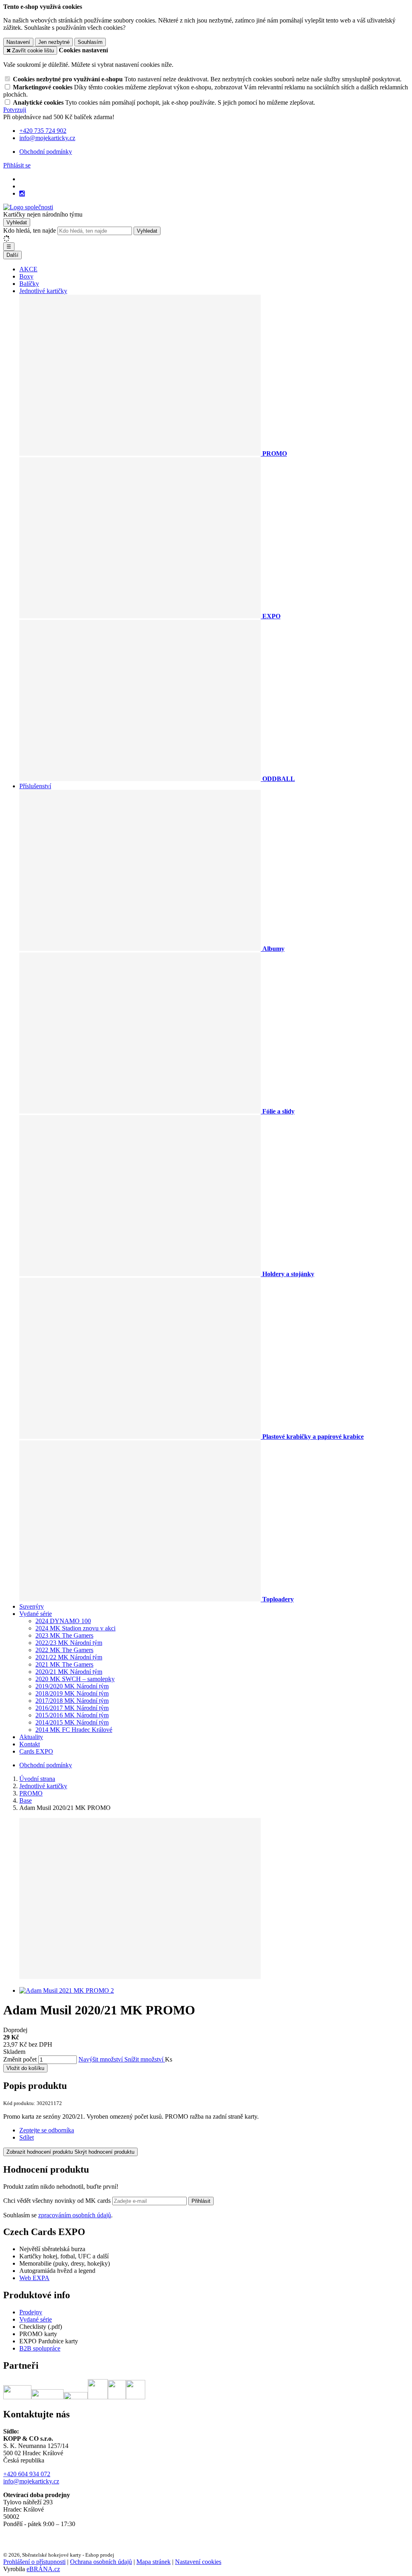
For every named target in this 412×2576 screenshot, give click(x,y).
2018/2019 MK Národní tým (72, 1693)
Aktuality (31, 1737)
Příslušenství (35, 786)
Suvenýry (32, 1606)
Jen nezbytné (54, 42)
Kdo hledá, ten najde (30, 230)
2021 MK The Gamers (64, 1664)
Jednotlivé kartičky (43, 291)
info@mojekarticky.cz (31, 2481)
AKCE (28, 269)
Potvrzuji (15, 110)
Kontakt (30, 1744)
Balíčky (29, 284)
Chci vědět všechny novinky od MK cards (58, 2201)
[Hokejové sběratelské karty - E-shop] (28, 207)
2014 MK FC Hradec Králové (74, 1730)
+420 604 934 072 (27, 2474)
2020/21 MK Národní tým (69, 1672)
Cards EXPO (36, 1751)
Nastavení (18, 42)
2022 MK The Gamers (64, 1650)
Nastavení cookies (198, 2562)
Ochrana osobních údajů (101, 2562)
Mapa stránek (153, 2562)
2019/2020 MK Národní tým (72, 1686)
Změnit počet (20, 2059)
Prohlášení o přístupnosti (34, 2562)
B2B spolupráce (40, 2348)
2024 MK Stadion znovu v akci (75, 1628)
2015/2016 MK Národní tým (72, 1715)
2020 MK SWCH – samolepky (75, 1679)
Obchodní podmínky (46, 152)
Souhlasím (90, 42)
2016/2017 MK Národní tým (72, 1708)
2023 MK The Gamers (64, 1635)
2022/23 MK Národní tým (69, 1643)
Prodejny (31, 2312)
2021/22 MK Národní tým (69, 1657)
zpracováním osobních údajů (75, 2215)
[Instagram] (22, 194)
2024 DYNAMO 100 (63, 1621)
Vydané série (36, 1614)
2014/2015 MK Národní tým (72, 1722)
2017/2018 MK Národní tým (72, 1701)
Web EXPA (34, 2278)
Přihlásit (201, 2201)
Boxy (26, 276)
